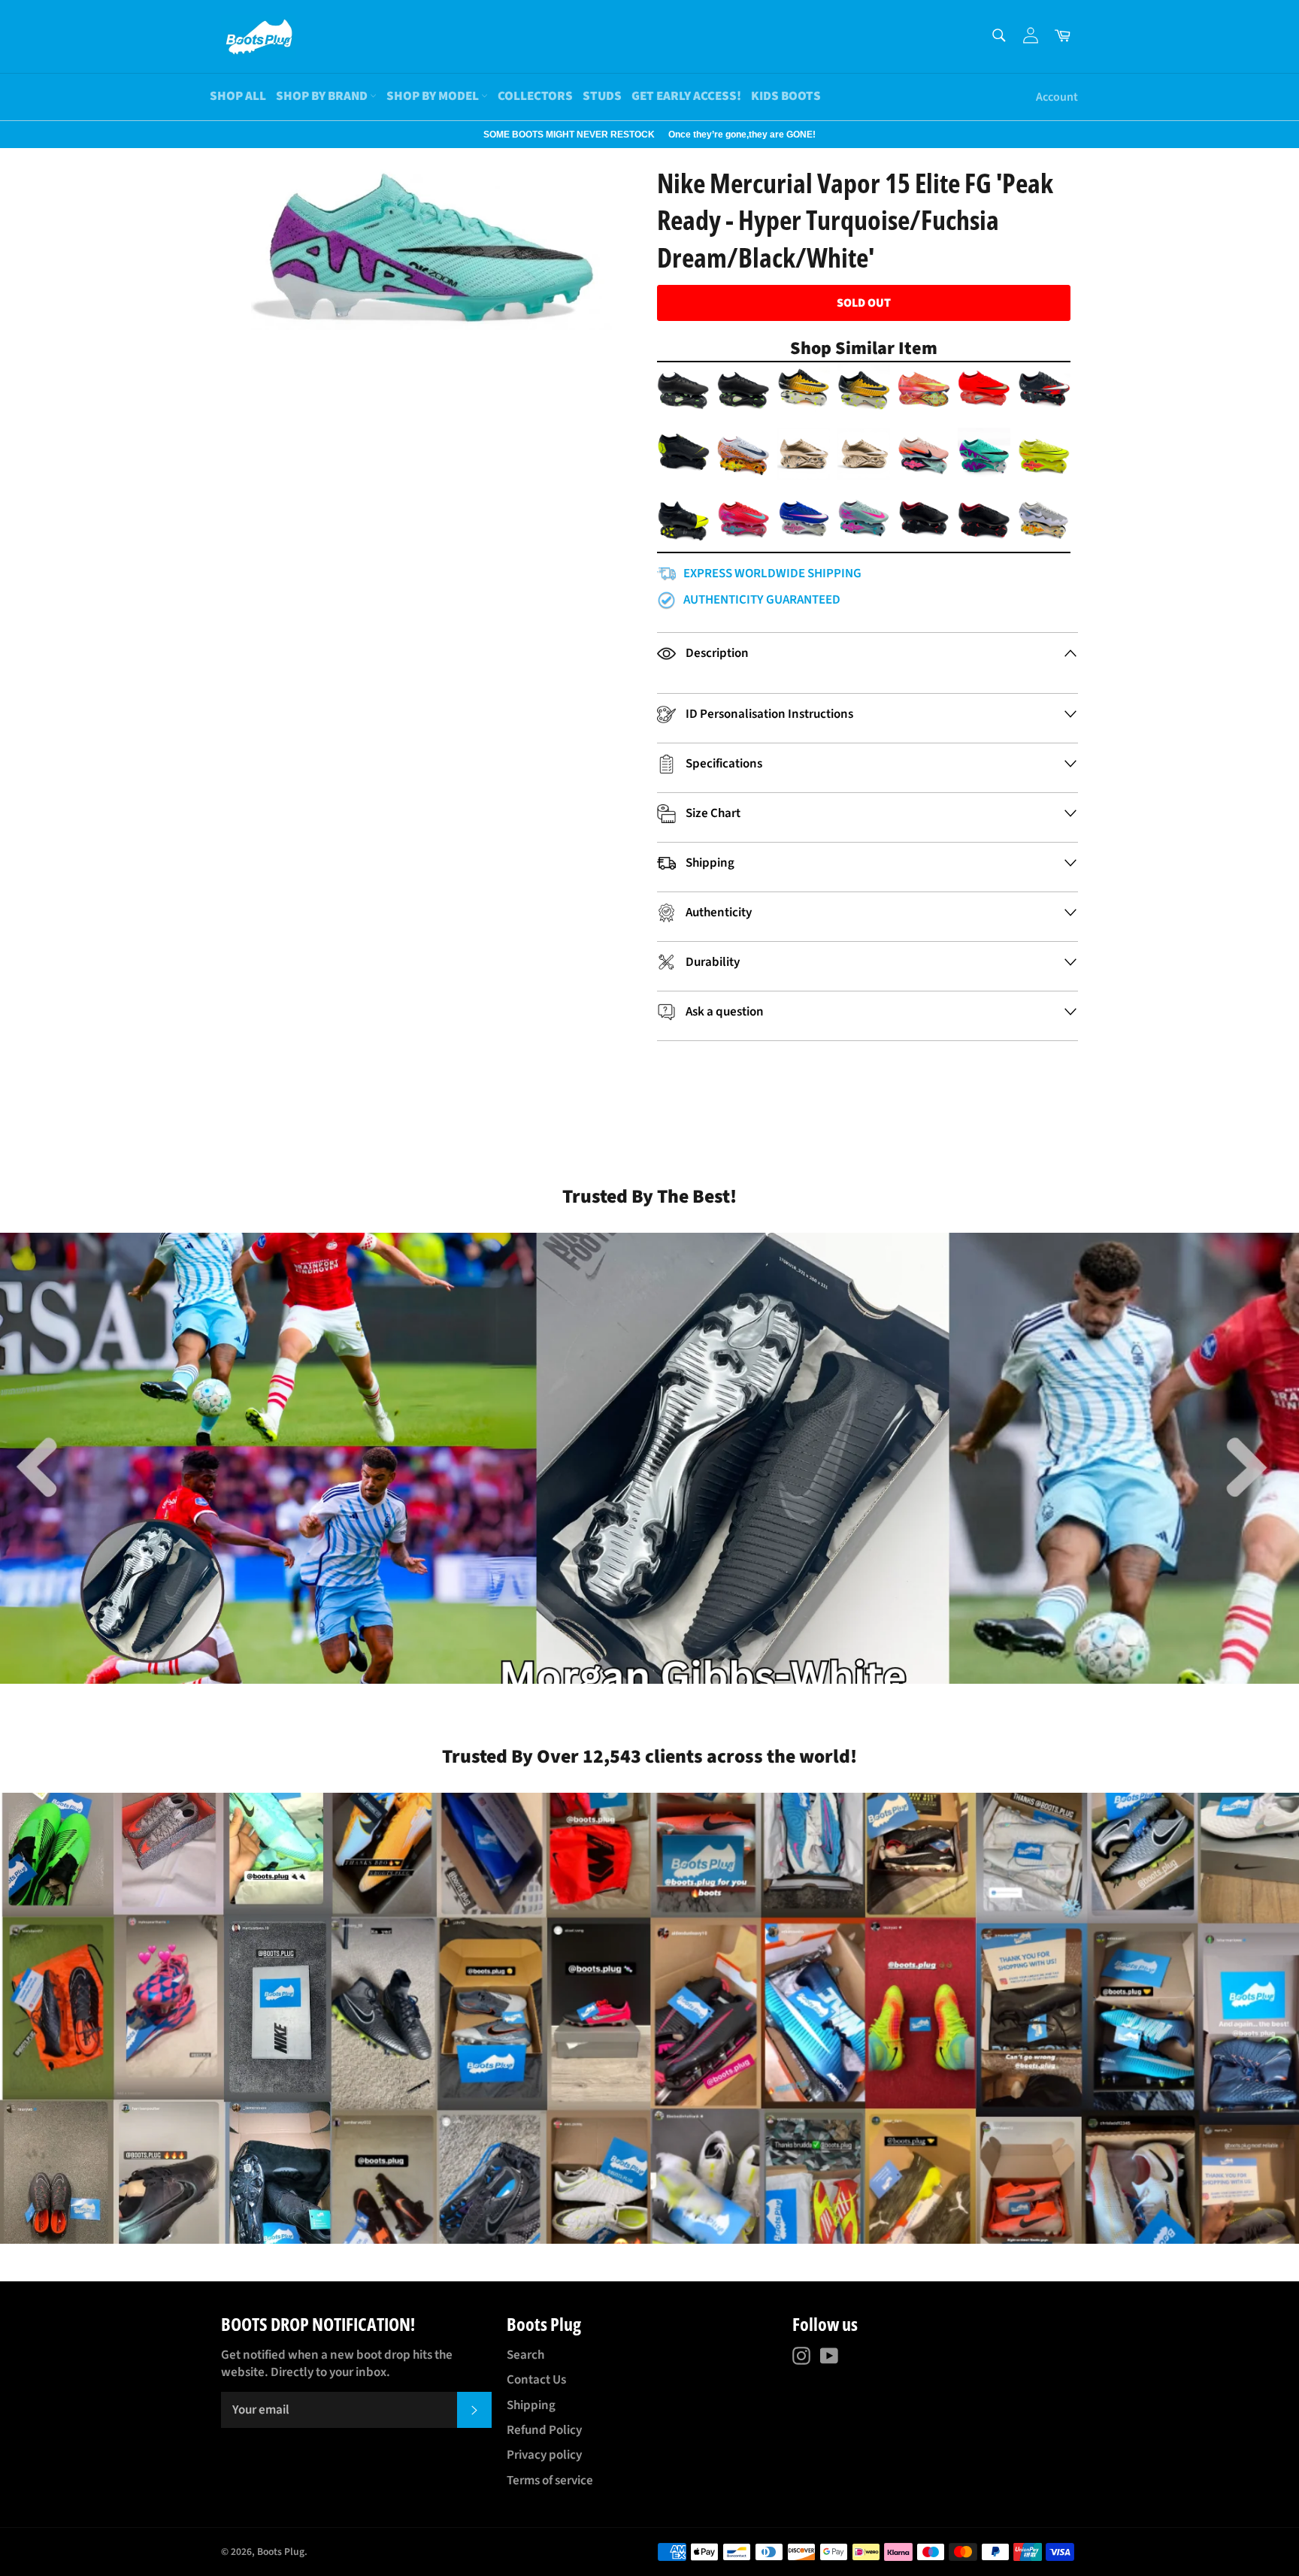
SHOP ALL (238, 96)
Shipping (531, 2405)
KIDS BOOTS (786, 96)
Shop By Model (434, 96)
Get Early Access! (686, 96)
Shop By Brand (323, 96)
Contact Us (536, 2380)
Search (525, 2355)
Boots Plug (281, 2552)
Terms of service (550, 2481)
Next (8, 135)
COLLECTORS (535, 96)
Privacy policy (544, 2455)
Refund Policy (544, 2430)
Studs (602, 96)
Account (1057, 97)
